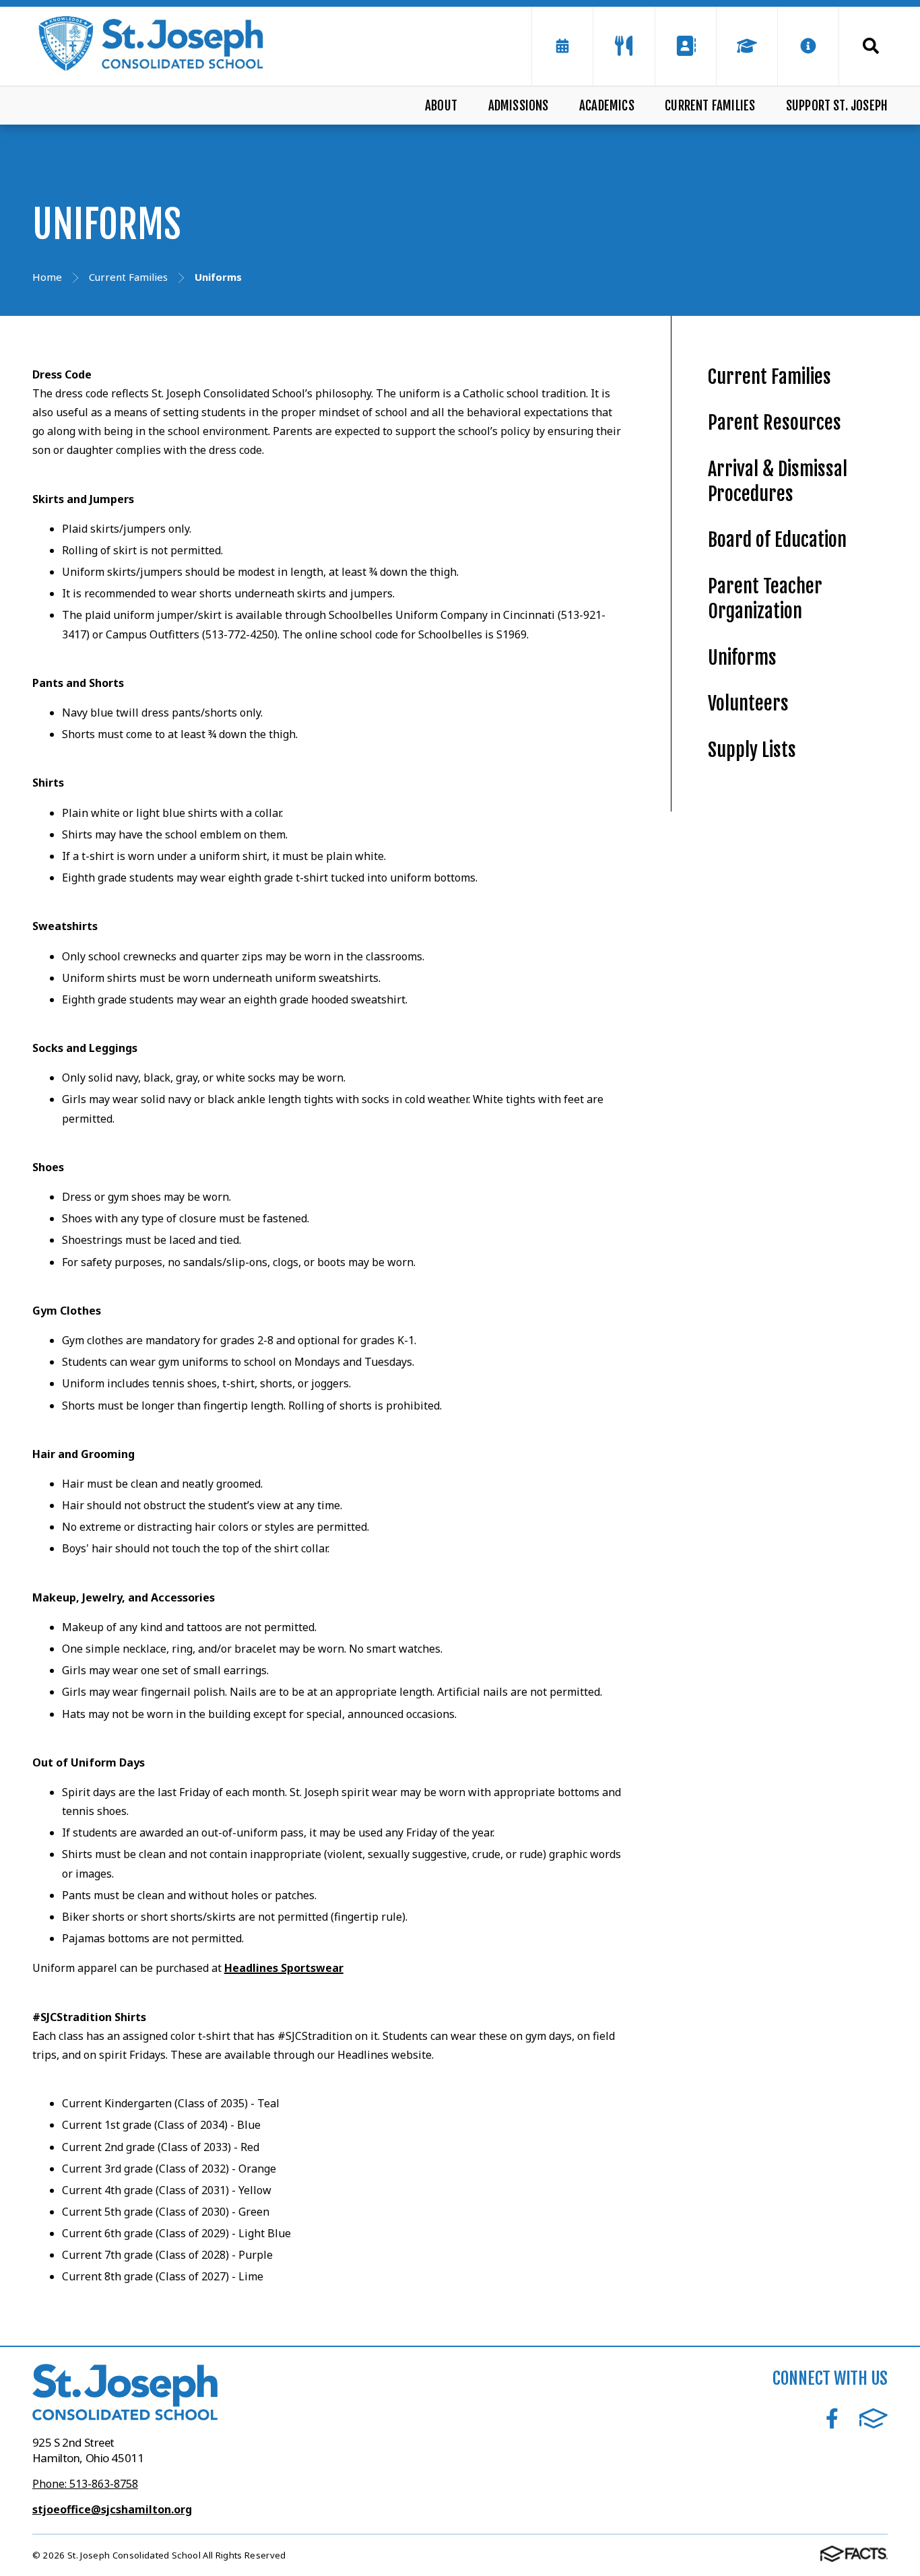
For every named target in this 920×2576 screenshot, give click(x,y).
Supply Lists (752, 750)
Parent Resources (775, 423)
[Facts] (747, 46)
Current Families (710, 106)
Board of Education (777, 540)
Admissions (519, 106)
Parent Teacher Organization (765, 599)
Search (863, 46)
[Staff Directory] (686, 46)
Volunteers (748, 703)
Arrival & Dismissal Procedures (778, 482)
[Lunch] (624, 46)
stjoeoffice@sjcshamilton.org (112, 2509)
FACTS (874, 2418)
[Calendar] (562, 46)
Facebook (832, 2418)
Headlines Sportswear (284, 1968)
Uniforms (742, 658)
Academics (607, 106)
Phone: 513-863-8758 (85, 2484)
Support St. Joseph (837, 106)
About (441, 106)
